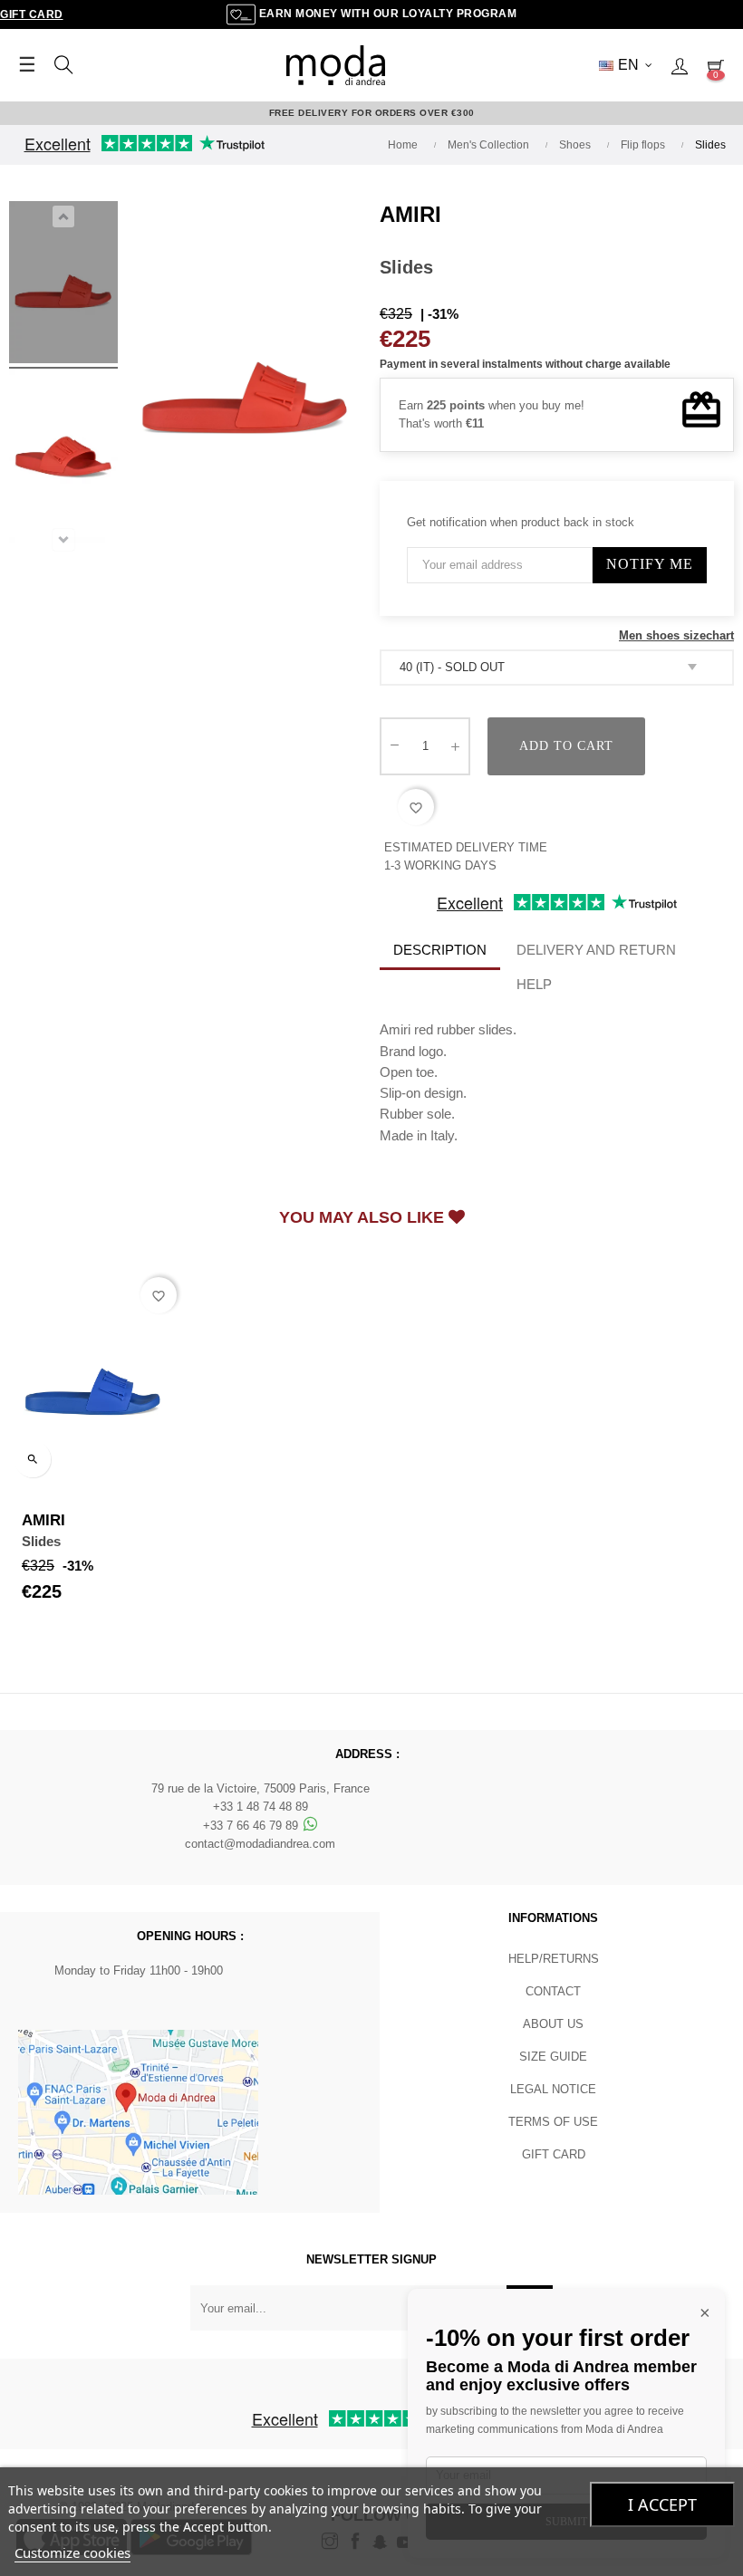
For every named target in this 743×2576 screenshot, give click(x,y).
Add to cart (566, 746)
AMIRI (410, 214)
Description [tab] (440, 950)
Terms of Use (553, 2122)
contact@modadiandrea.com (260, 1844)
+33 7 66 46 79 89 (252, 1826)
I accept (662, 2504)
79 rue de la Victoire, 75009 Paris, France (261, 1788)
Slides (41, 1541)
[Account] (680, 65)
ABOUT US (553, 2024)
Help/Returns (554, 1959)
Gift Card (32, 14)
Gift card (554, 2154)
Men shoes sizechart (676, 635)
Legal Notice (553, 2089)
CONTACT (553, 1991)
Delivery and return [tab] (596, 950)
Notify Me (650, 564)
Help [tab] (534, 984)
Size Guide (553, 2057)
